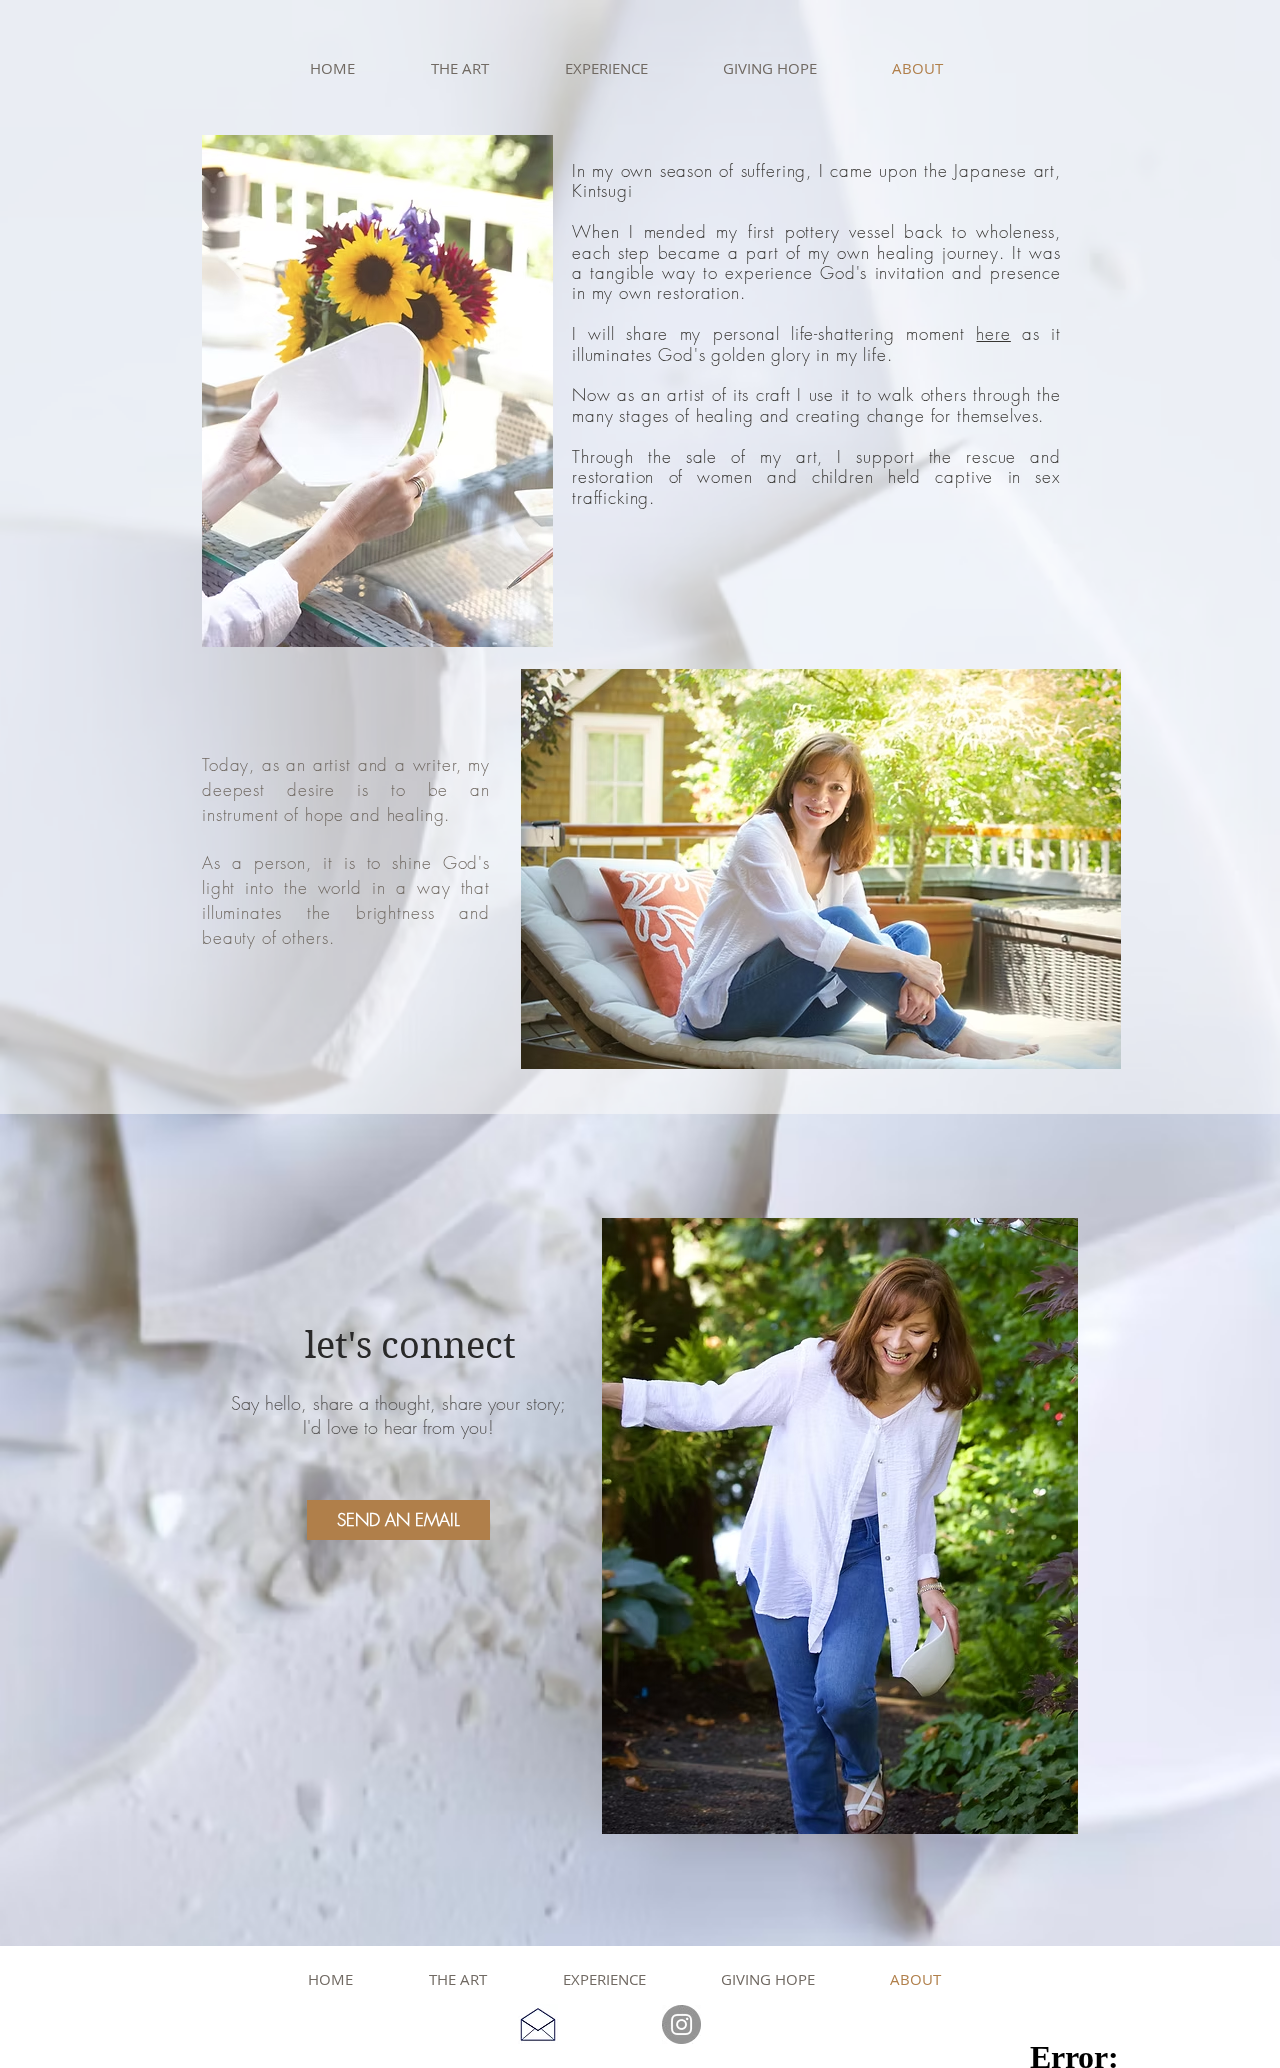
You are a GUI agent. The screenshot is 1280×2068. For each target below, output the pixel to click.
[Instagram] (681, 2024)
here (993, 333)
